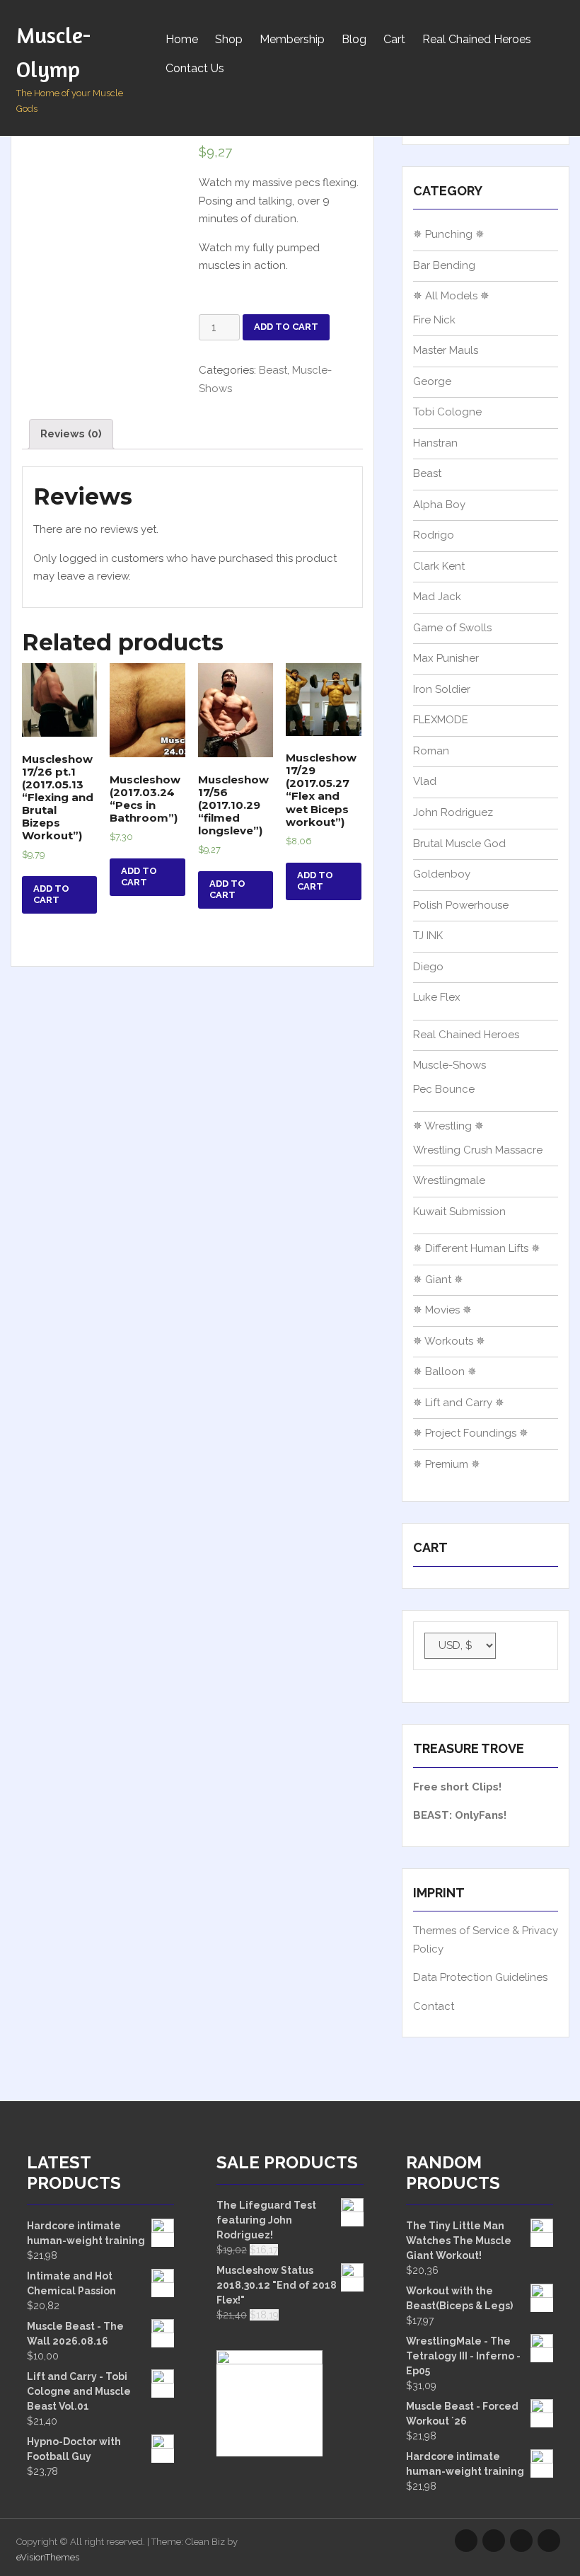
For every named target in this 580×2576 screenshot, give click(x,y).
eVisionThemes (48, 2557)
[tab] (71, 434)
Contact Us (195, 68)
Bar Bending (444, 265)
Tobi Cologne (447, 412)
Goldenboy (442, 874)
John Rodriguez (453, 812)
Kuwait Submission (459, 1212)
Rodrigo (434, 535)
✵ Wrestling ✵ (448, 1126)
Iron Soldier (442, 689)
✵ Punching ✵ (449, 234)
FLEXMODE (441, 720)
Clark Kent (439, 566)
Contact (434, 2006)
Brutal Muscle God (459, 844)
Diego (428, 967)
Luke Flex (437, 997)
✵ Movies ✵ (442, 1310)
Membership (292, 39)
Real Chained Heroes (477, 39)
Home (182, 39)
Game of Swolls (452, 628)
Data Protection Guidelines (480, 1977)
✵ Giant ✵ (438, 1280)
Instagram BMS (466, 2541)
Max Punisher (446, 658)
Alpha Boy (439, 505)
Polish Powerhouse (461, 905)
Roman (431, 751)
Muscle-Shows (449, 1065)
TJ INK (428, 936)
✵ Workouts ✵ (449, 1341)
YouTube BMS (494, 2541)
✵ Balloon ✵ (445, 1372)
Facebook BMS (549, 2541)
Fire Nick (434, 320)
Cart (394, 39)
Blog (354, 39)
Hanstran (435, 443)
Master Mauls (446, 350)
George (432, 381)
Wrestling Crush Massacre (478, 1150)
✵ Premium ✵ (447, 1464)
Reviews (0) (71, 434)
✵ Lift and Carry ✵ (459, 1403)
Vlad (425, 781)
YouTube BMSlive (521, 2541)
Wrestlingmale (449, 1180)
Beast (273, 370)
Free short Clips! (457, 1787)
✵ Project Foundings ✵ (471, 1433)
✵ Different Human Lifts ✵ (477, 1248)
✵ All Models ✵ (451, 296)
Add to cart (286, 327)
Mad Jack (437, 597)
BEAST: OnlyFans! (460, 1815)
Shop (229, 39)
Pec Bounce (444, 1089)
